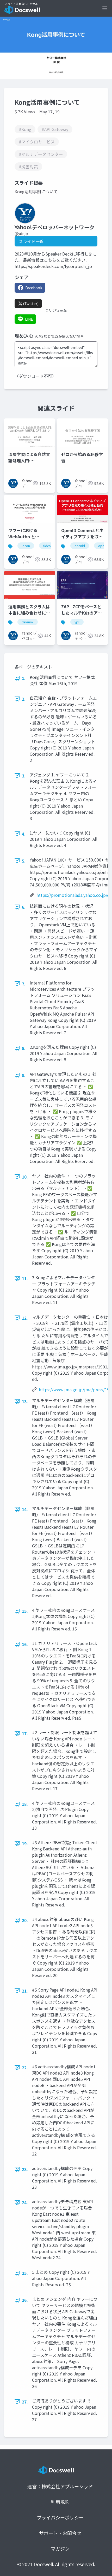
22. (25, 2068)
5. (24, 861)
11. (25, 1278)
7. (24, 984)
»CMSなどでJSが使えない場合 (59, 336)
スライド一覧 (31, 241)
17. (25, 1733)
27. (25, 2402)
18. (25, 1804)
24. (25, 2202)
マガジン (60, 2549)
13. (25, 1401)
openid (80, 546)
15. (25, 1611)
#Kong (25, 129)
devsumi (28, 622)
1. (24, 678)
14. (25, 1509)
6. (24, 907)
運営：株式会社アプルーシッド (60, 2486)
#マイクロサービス (37, 142)
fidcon (48, 546)
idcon (26, 546)
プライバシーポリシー (60, 2517)
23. (25, 2169)
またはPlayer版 (56, 310)
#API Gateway (55, 129)
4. (24, 834)
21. (25, 1991)
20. (25, 1920)
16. (25, 1644)
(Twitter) (31, 304)
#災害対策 (28, 167)
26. (25, 2300)
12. (25, 1318)
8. (24, 1048)
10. (25, 1177)
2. (24, 699)
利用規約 (60, 2502)
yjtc (77, 622)
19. (25, 1843)
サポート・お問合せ (60, 2533)
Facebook (34, 288)
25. (25, 2273)
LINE (29, 319)
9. (24, 1075)
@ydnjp (21, 233)
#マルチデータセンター (41, 154)
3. (24, 776)
